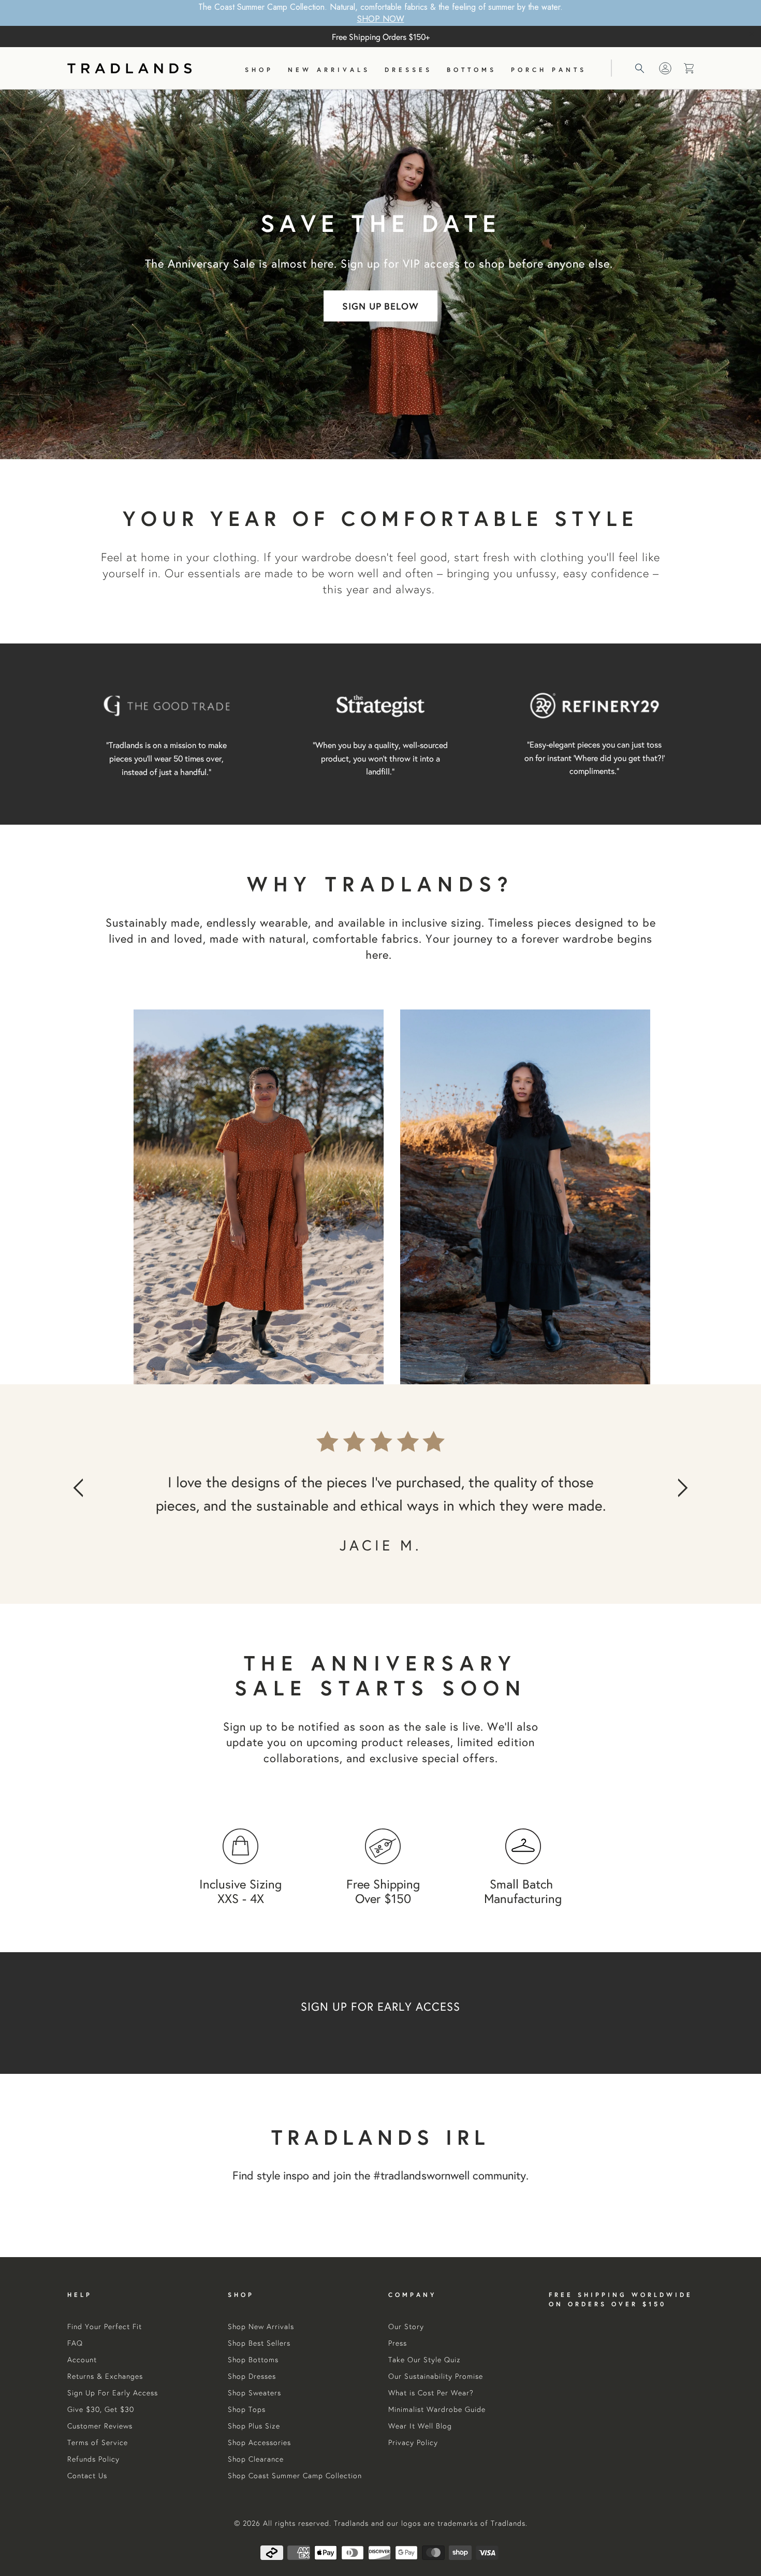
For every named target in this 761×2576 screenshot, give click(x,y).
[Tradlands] (129, 68)
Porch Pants (549, 70)
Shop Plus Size (254, 2426)
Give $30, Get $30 (101, 2409)
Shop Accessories (259, 2442)
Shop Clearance (256, 2459)
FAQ (75, 2343)
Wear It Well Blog (420, 2426)
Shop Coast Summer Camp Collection (295, 2476)
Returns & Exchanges (105, 2376)
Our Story (406, 2326)
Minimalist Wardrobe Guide (437, 2409)
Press (398, 2343)
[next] (668, 1494)
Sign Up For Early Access (113, 2393)
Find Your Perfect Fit (105, 2326)
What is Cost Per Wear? (431, 2393)
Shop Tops (247, 2409)
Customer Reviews (100, 2426)
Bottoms (472, 70)
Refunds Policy (93, 2459)
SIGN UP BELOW (381, 306)
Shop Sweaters (254, 2393)
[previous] (93, 1494)
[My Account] (665, 68)
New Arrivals (329, 70)
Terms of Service (98, 2442)
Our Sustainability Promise (436, 2376)
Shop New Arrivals (261, 2326)
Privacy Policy (413, 2442)
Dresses (408, 70)
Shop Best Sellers (259, 2343)
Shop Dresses (252, 2376)
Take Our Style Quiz (425, 2360)
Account (82, 2360)
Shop (259, 70)
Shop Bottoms (253, 2360)
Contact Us (87, 2476)
